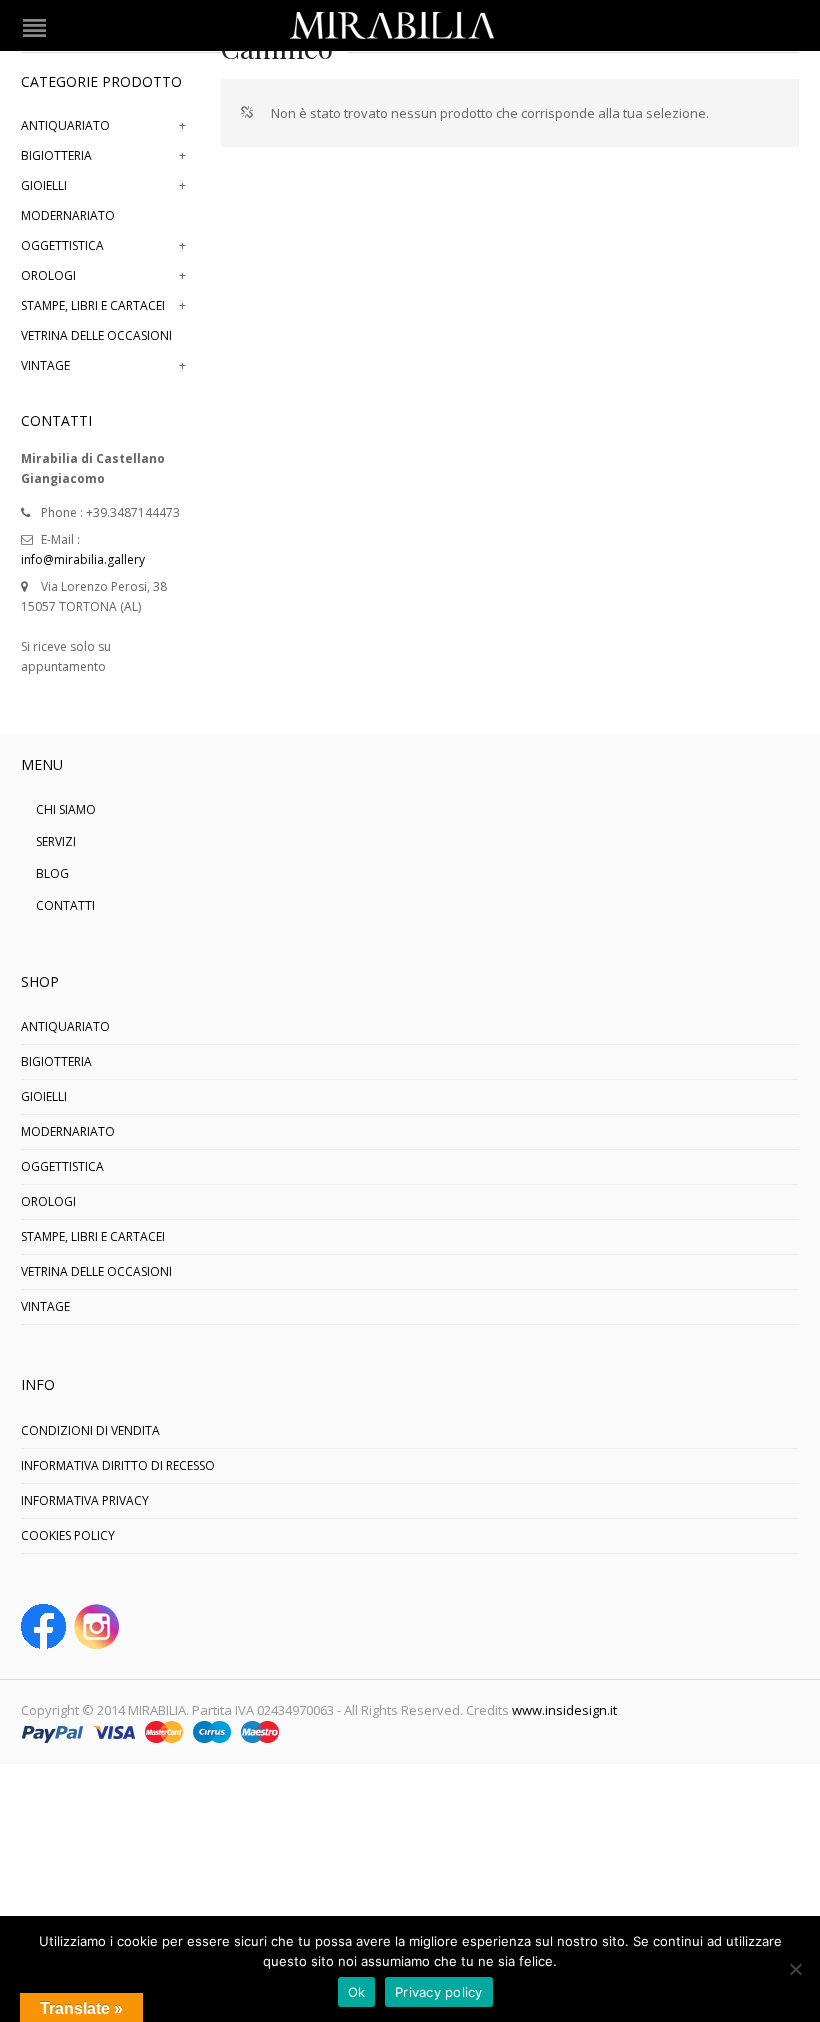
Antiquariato (65, 125)
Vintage (45, 365)
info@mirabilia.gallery (83, 559)
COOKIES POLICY (68, 1535)
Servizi (56, 841)
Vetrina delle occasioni (96, 335)
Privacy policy (439, 1992)
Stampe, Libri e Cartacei (93, 305)
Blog (52, 873)
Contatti (65, 905)
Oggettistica (62, 245)
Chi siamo (66, 809)
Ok (357, 1992)
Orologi (48, 275)
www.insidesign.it (564, 1710)
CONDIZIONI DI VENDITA (90, 1430)
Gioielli (44, 185)
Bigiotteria (56, 155)
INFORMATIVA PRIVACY (85, 1500)
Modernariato (68, 215)
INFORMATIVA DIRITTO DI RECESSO (118, 1465)
